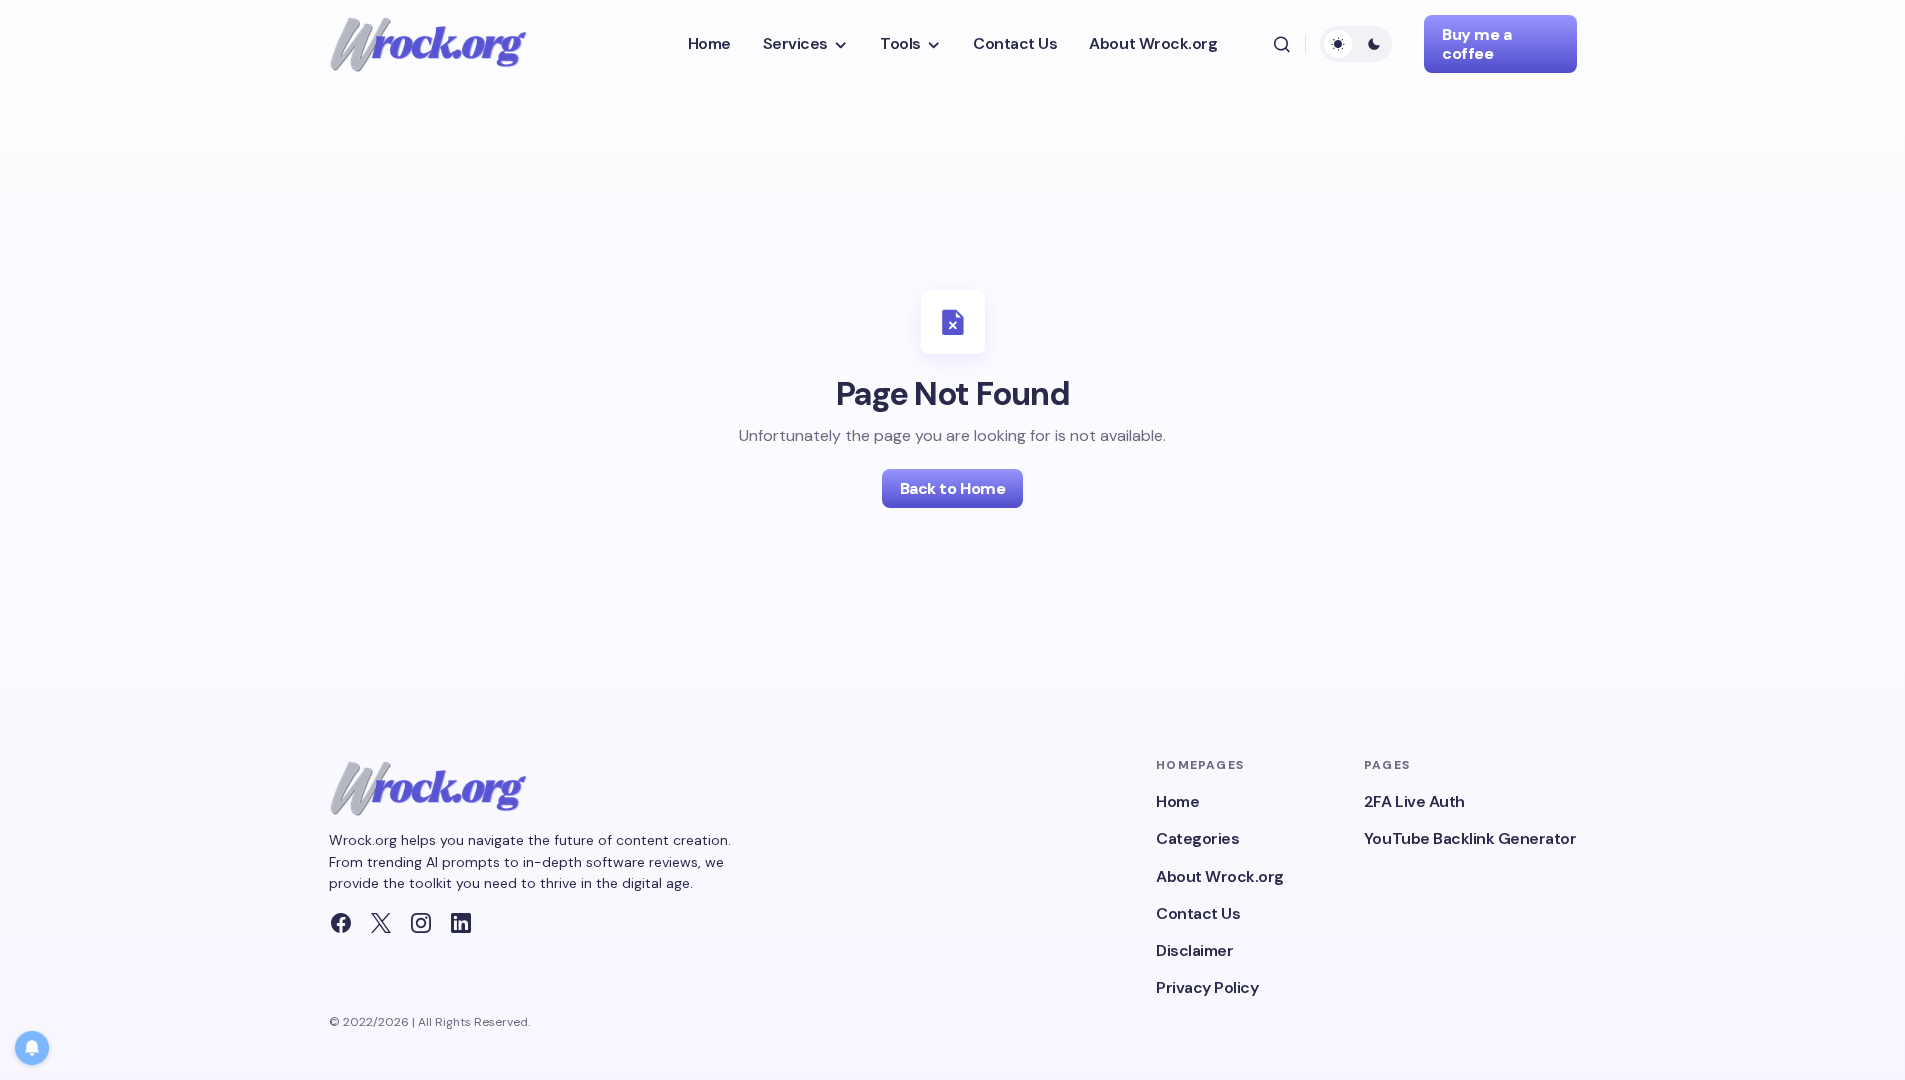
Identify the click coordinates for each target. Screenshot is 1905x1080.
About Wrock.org (1220, 876)
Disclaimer (1194, 950)
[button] (1281, 44)
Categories (1197, 838)
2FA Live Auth (1414, 801)
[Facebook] (341, 923)
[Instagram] (421, 923)
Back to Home (952, 488)
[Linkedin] (461, 923)
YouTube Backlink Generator (1470, 838)
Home (1177, 801)
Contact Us (1198, 913)
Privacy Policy (1207, 987)
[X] (381, 923)
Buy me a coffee (1476, 44)
